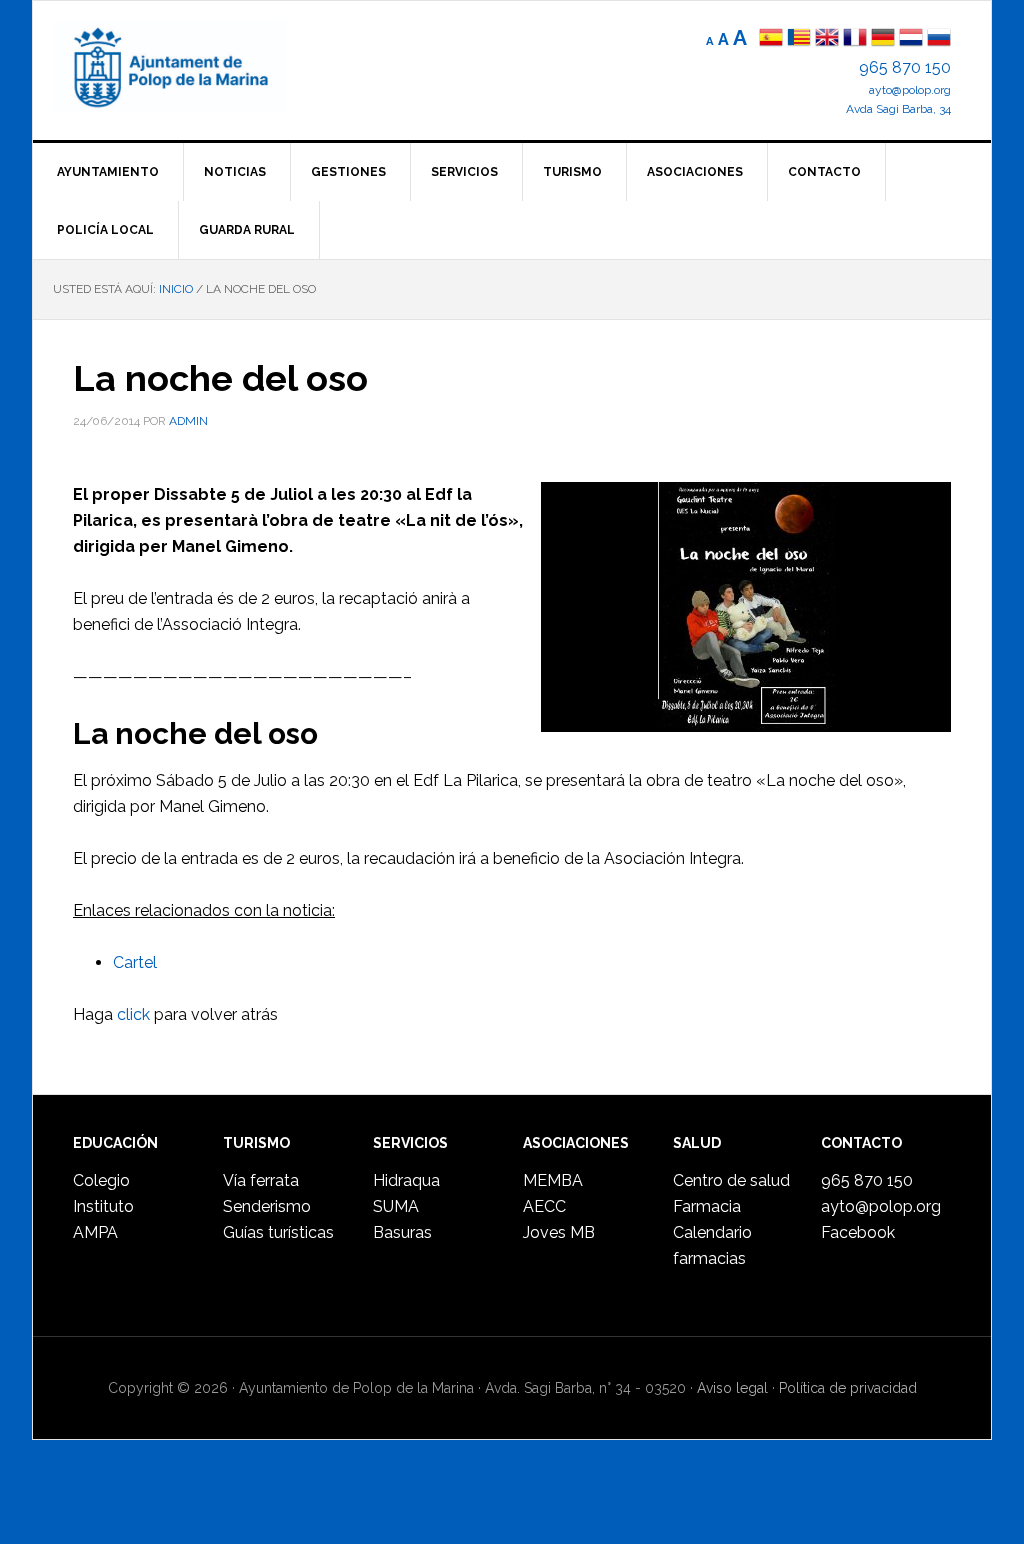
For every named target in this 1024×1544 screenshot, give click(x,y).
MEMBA (553, 1180)
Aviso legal (732, 1388)
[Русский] (939, 39)
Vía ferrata (261, 1180)
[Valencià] (799, 39)
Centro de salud (731, 1180)
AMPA (95, 1232)
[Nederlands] (913, 39)
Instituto (103, 1206)
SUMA (396, 1206)
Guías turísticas (278, 1232)
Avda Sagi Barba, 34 (898, 109)
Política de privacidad (848, 1388)
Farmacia (707, 1206)
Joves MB (559, 1232)
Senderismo (267, 1206)
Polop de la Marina (193, 66)
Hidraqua (406, 1180)
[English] (827, 39)
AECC (544, 1206)
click (133, 1014)
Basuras (402, 1232)
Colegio (101, 1180)
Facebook (858, 1232)
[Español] (771, 39)
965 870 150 (905, 67)
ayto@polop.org (910, 90)
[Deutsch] (883, 39)
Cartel (135, 962)
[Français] (855, 39)
